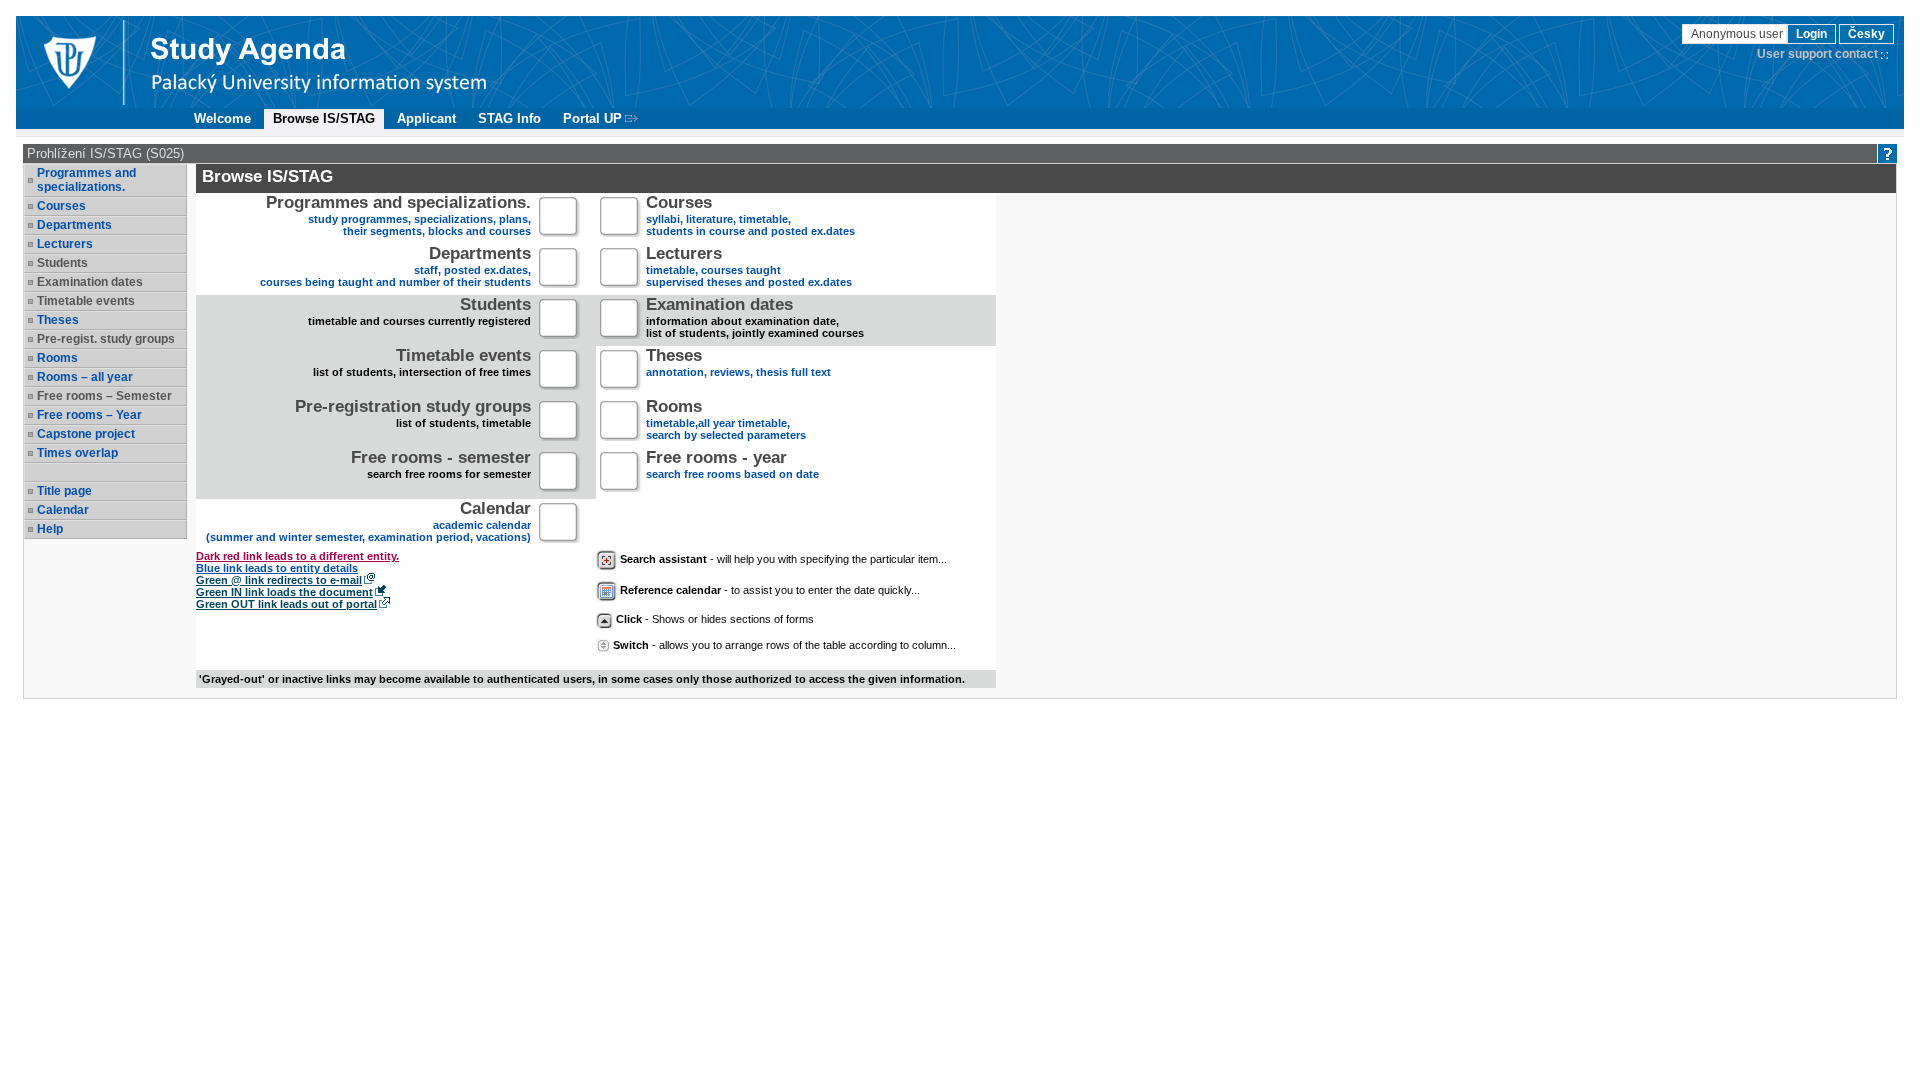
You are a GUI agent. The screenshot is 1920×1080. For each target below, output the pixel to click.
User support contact (1817, 54)
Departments (74, 225)
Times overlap (77, 453)
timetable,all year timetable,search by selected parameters (726, 421)
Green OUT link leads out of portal (286, 604)
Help (50, 529)
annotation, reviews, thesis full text (738, 364)
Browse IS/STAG (324, 118)
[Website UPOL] (69, 62)
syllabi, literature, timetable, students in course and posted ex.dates (750, 217)
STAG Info (509, 118)
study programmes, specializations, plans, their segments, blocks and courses (398, 217)
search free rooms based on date (732, 466)
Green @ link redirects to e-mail (279, 580)
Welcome (222, 118)
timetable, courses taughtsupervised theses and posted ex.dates (749, 268)
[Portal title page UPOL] (319, 62)
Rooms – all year (85, 377)
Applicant (426, 118)
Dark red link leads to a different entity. (297, 556)
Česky (1866, 34)
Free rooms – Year (89, 415)
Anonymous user (1738, 34)
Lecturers (65, 244)
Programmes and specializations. (86, 180)
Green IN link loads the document (284, 592)
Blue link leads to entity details (277, 568)
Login (1811, 34)
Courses (61, 206)
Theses (58, 320)
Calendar (63, 510)
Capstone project (86, 434)
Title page (64, 491)
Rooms (57, 358)
